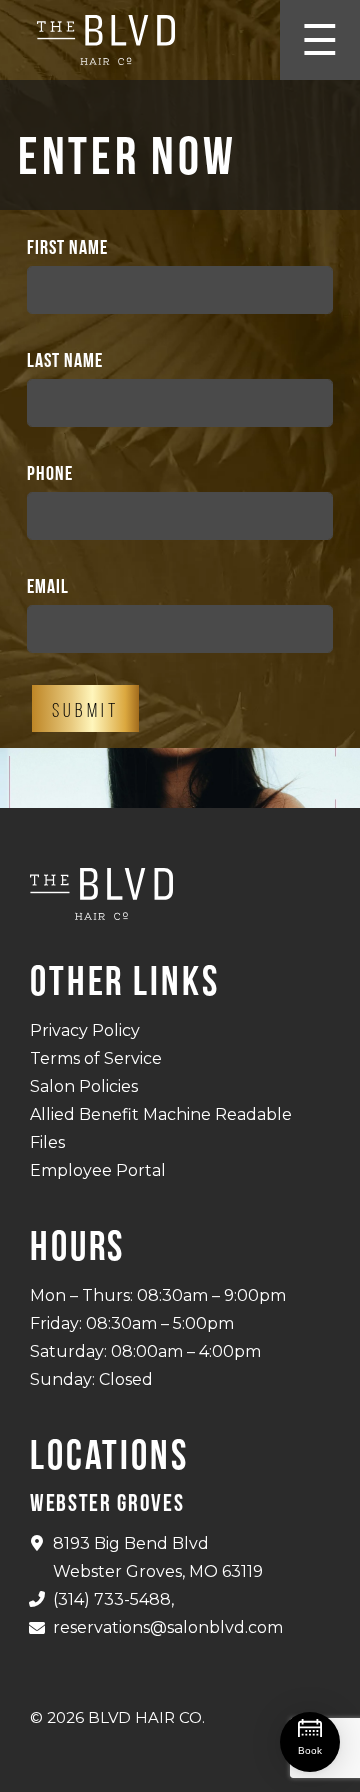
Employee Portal (98, 1170)
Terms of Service (96, 1058)
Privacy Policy (85, 1030)
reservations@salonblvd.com (168, 1627)
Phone (50, 473)
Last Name (65, 360)
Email (48, 586)
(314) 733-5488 (112, 1599)
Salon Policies (84, 1086)
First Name (67, 247)
